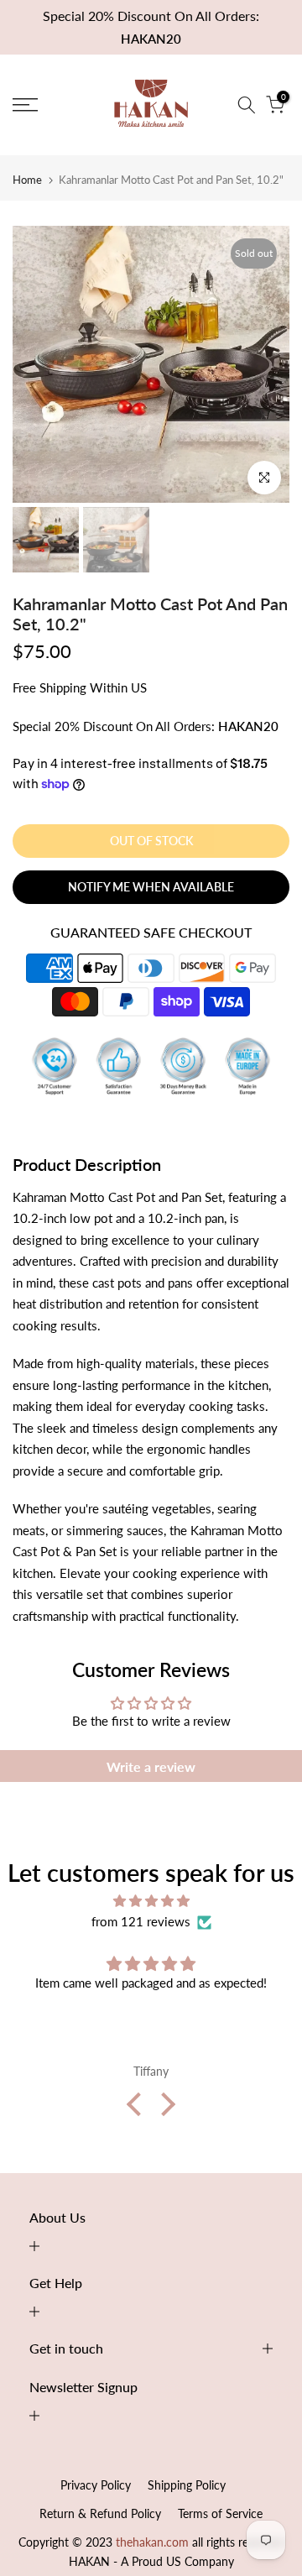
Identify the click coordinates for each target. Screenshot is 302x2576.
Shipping (63, 687)
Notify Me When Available (151, 887)
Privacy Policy (96, 2485)
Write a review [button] (151, 1766)
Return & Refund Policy (100, 2513)
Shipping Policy (187, 2485)
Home (27, 180)
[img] (151, 1901)
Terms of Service (220, 2513)
